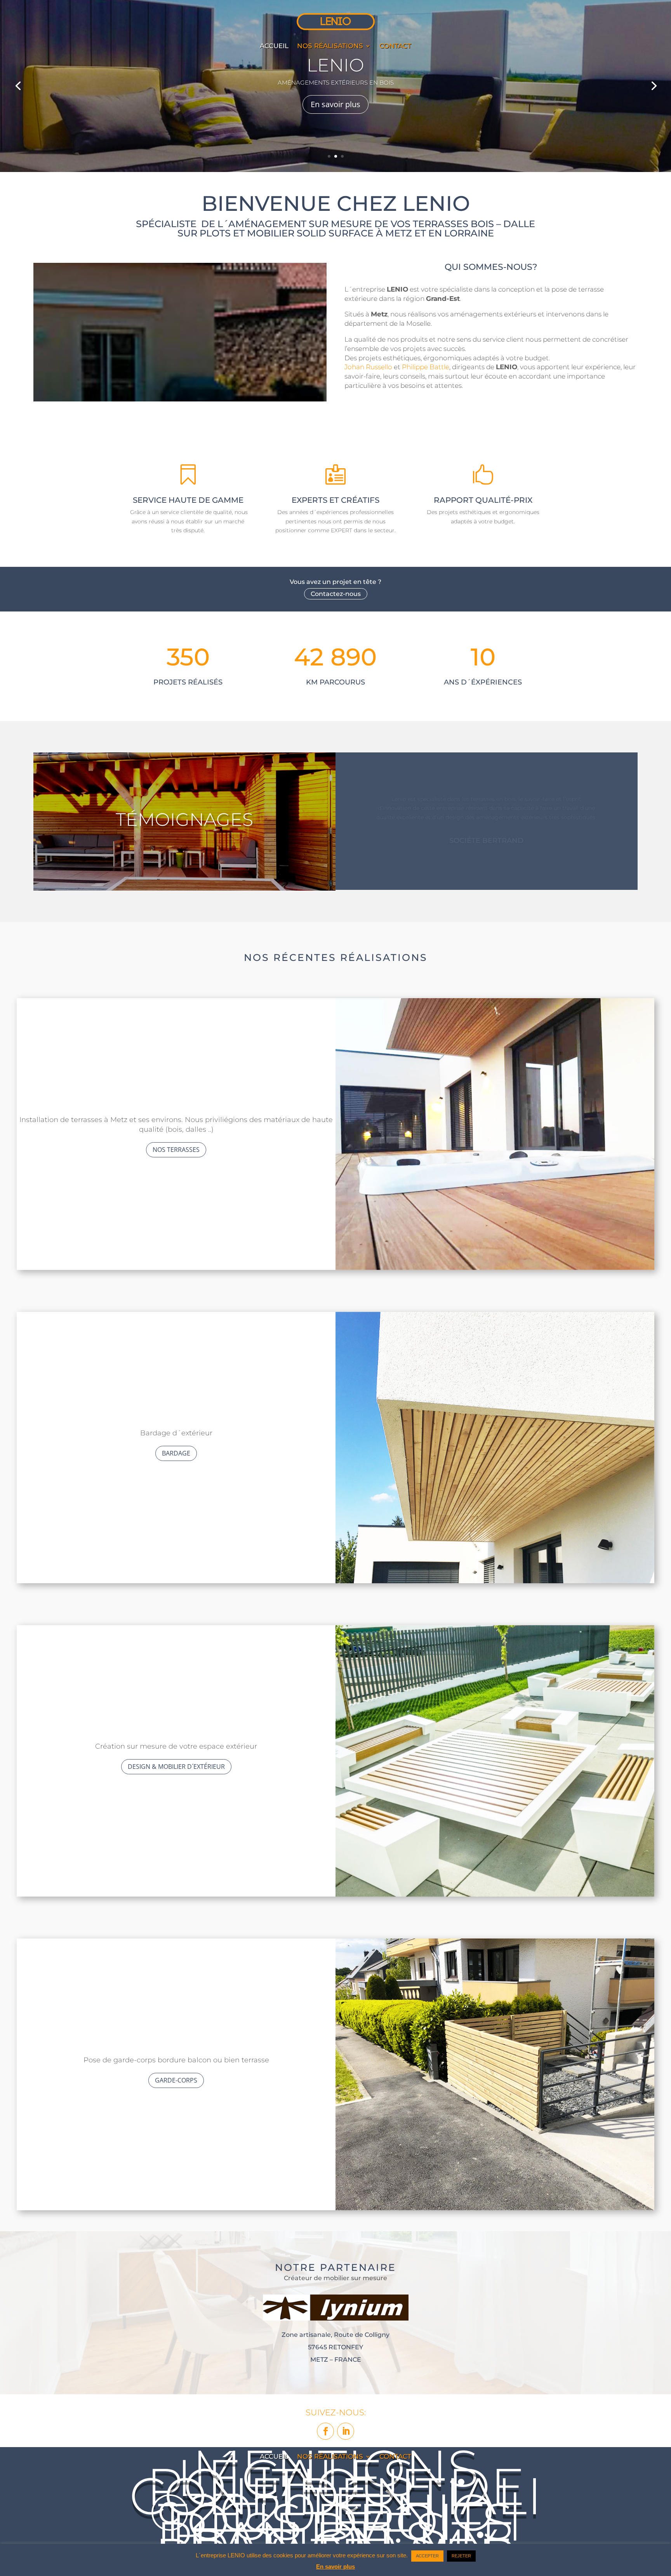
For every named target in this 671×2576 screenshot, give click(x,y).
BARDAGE (176, 1453)
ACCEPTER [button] (427, 2556)
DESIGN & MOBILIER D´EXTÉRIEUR (176, 1767)
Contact (395, 46)
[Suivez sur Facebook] (325, 2431)
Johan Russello (368, 367)
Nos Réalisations (330, 46)
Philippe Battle (426, 367)
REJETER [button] (461, 2556)
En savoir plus (335, 104)
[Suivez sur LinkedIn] (346, 2431)
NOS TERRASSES (176, 1150)
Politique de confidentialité (336, 2496)
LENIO (335, 65)
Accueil (274, 46)
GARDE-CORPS (176, 2080)
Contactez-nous (336, 594)
